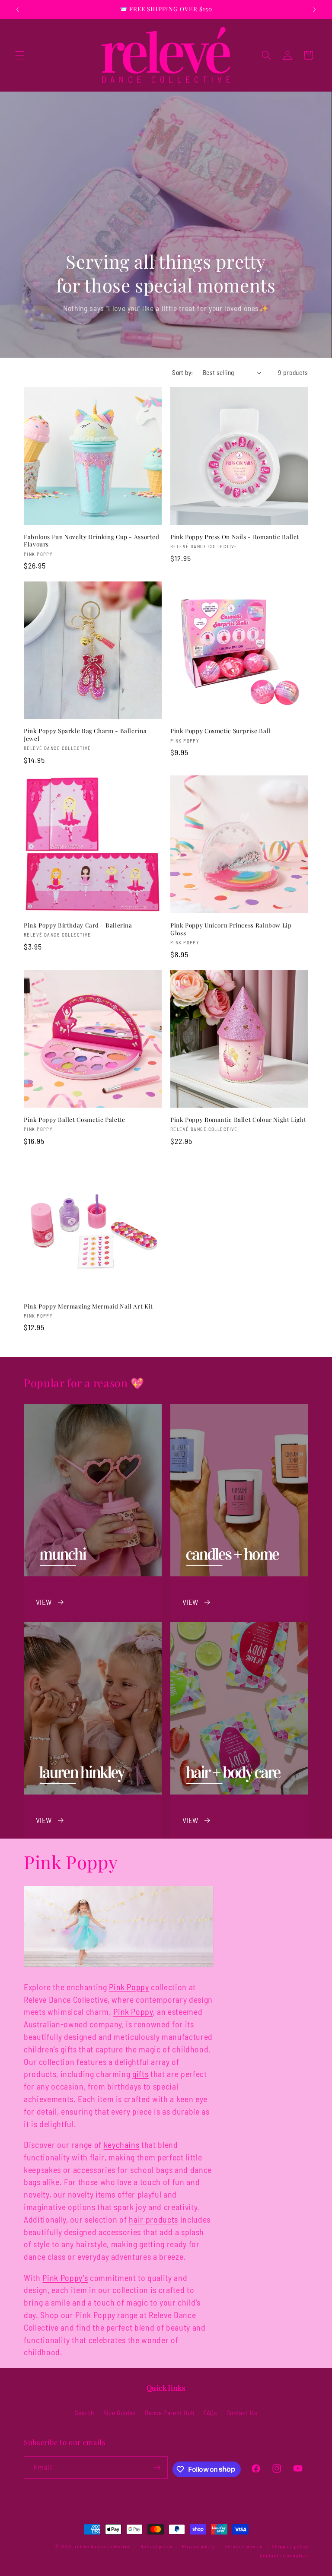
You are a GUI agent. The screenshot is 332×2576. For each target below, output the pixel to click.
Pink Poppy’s (65, 2277)
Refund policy (156, 2546)
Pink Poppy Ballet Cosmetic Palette (74, 1120)
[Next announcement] (314, 10)
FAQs (211, 2413)
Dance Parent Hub (170, 2413)
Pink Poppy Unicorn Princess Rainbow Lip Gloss (231, 929)
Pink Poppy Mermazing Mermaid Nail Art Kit (88, 1306)
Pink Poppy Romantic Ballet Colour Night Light (238, 1120)
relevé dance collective (102, 2546)
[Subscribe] (157, 2468)
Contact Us (242, 2413)
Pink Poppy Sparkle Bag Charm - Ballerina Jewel (85, 735)
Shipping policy (290, 2546)
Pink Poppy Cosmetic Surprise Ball (220, 731)
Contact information (284, 2555)
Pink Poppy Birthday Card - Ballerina (78, 925)
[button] (20, 55)
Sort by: (183, 372)
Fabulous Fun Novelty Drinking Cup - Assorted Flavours (92, 541)
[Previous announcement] (18, 10)
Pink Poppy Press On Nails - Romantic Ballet (235, 537)
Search (85, 2413)
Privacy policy (198, 2546)
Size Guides (120, 2413)
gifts (140, 2074)
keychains (122, 2144)
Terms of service (243, 2546)
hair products (153, 2219)
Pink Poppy (129, 1987)
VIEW (44, 1602)
